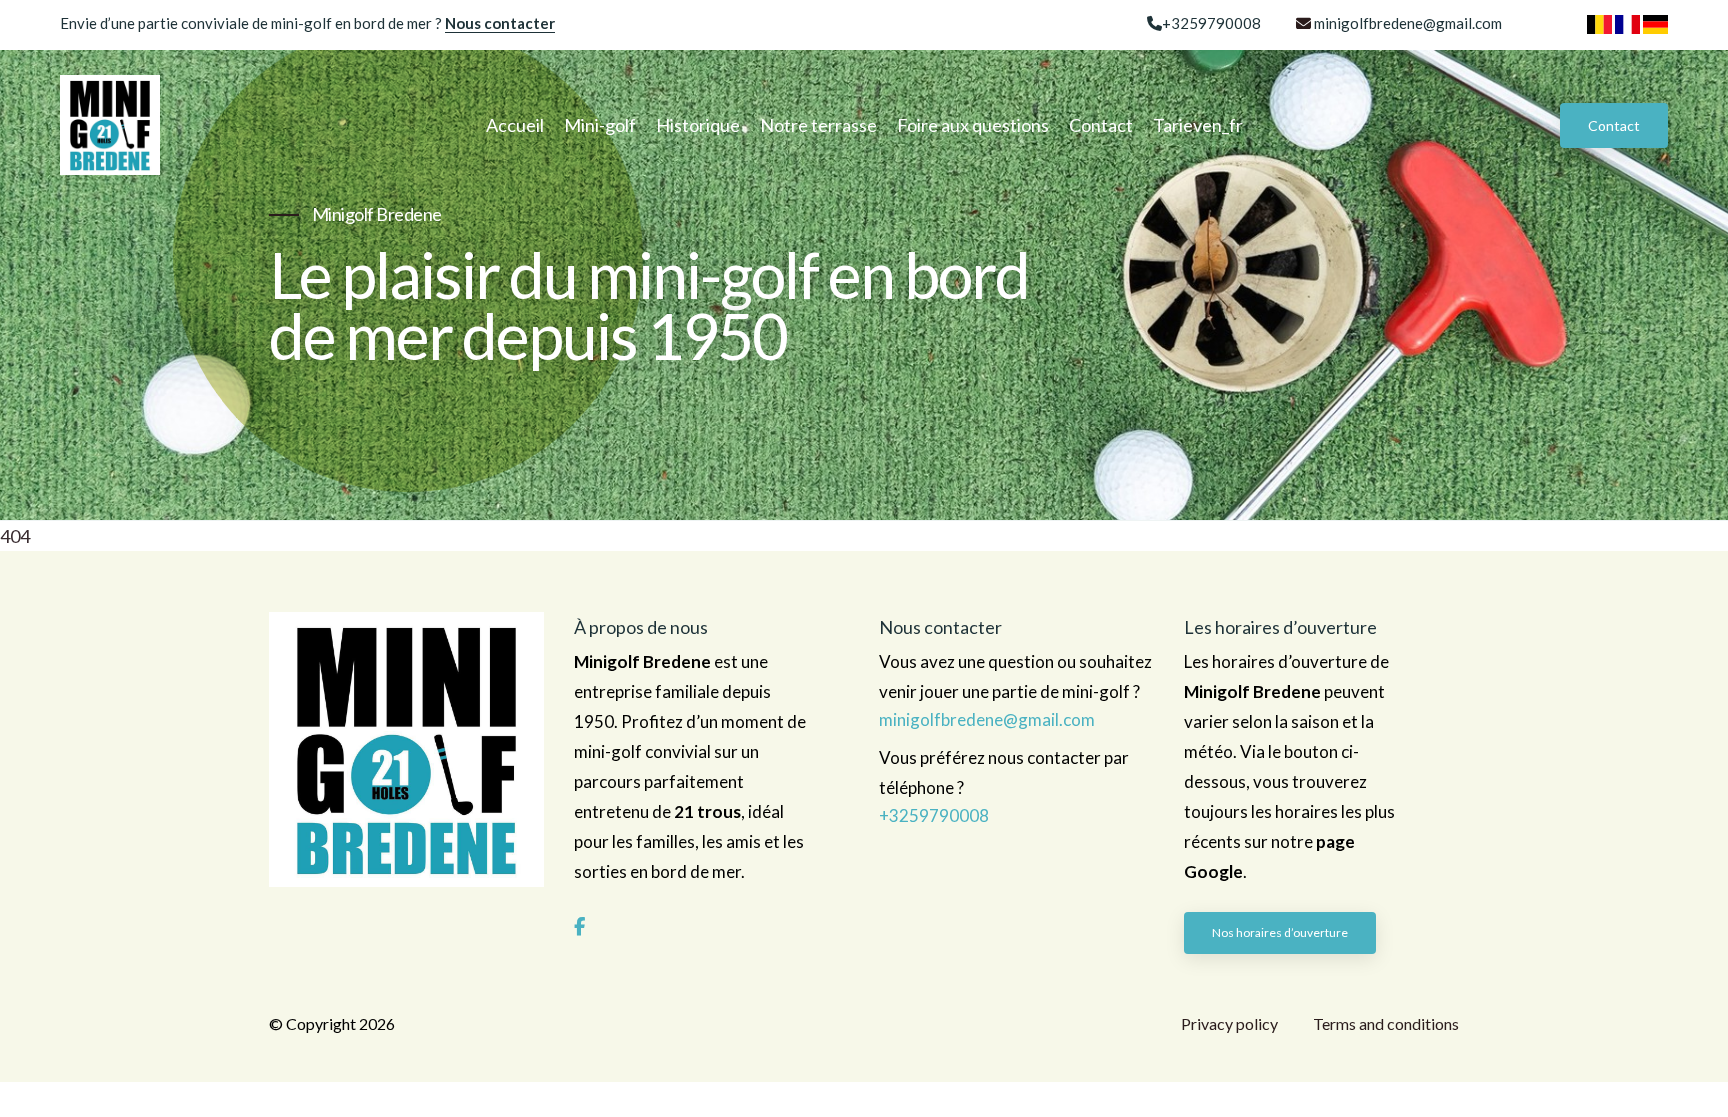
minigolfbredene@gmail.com (1408, 23)
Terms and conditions (1386, 1023)
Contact (1101, 125)
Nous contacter (500, 23)
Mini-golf (600, 125)
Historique (698, 125)
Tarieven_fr (1198, 125)
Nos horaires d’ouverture (1280, 932)
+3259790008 (1211, 23)
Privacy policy (1229, 1023)
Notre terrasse (818, 125)
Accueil (515, 125)
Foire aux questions (973, 125)
